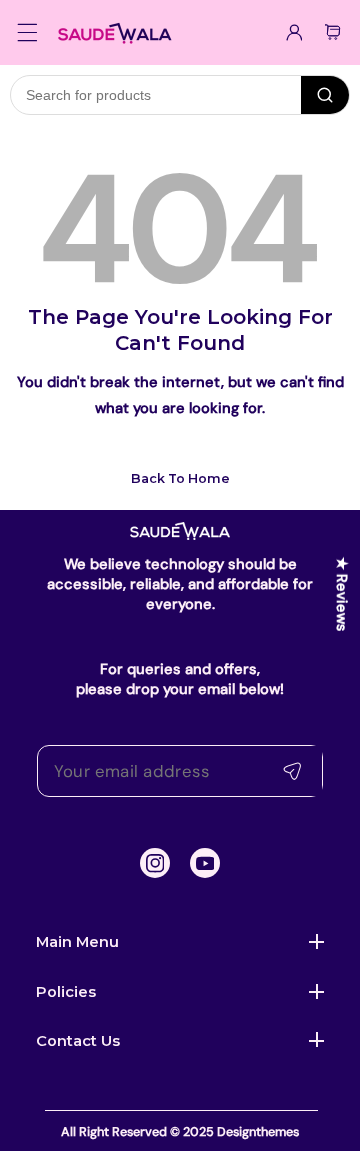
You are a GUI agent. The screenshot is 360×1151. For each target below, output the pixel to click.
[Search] (325, 95)
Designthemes (258, 1132)
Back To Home (180, 478)
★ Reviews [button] (342, 593)
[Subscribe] (292, 771)
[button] (28, 32)
